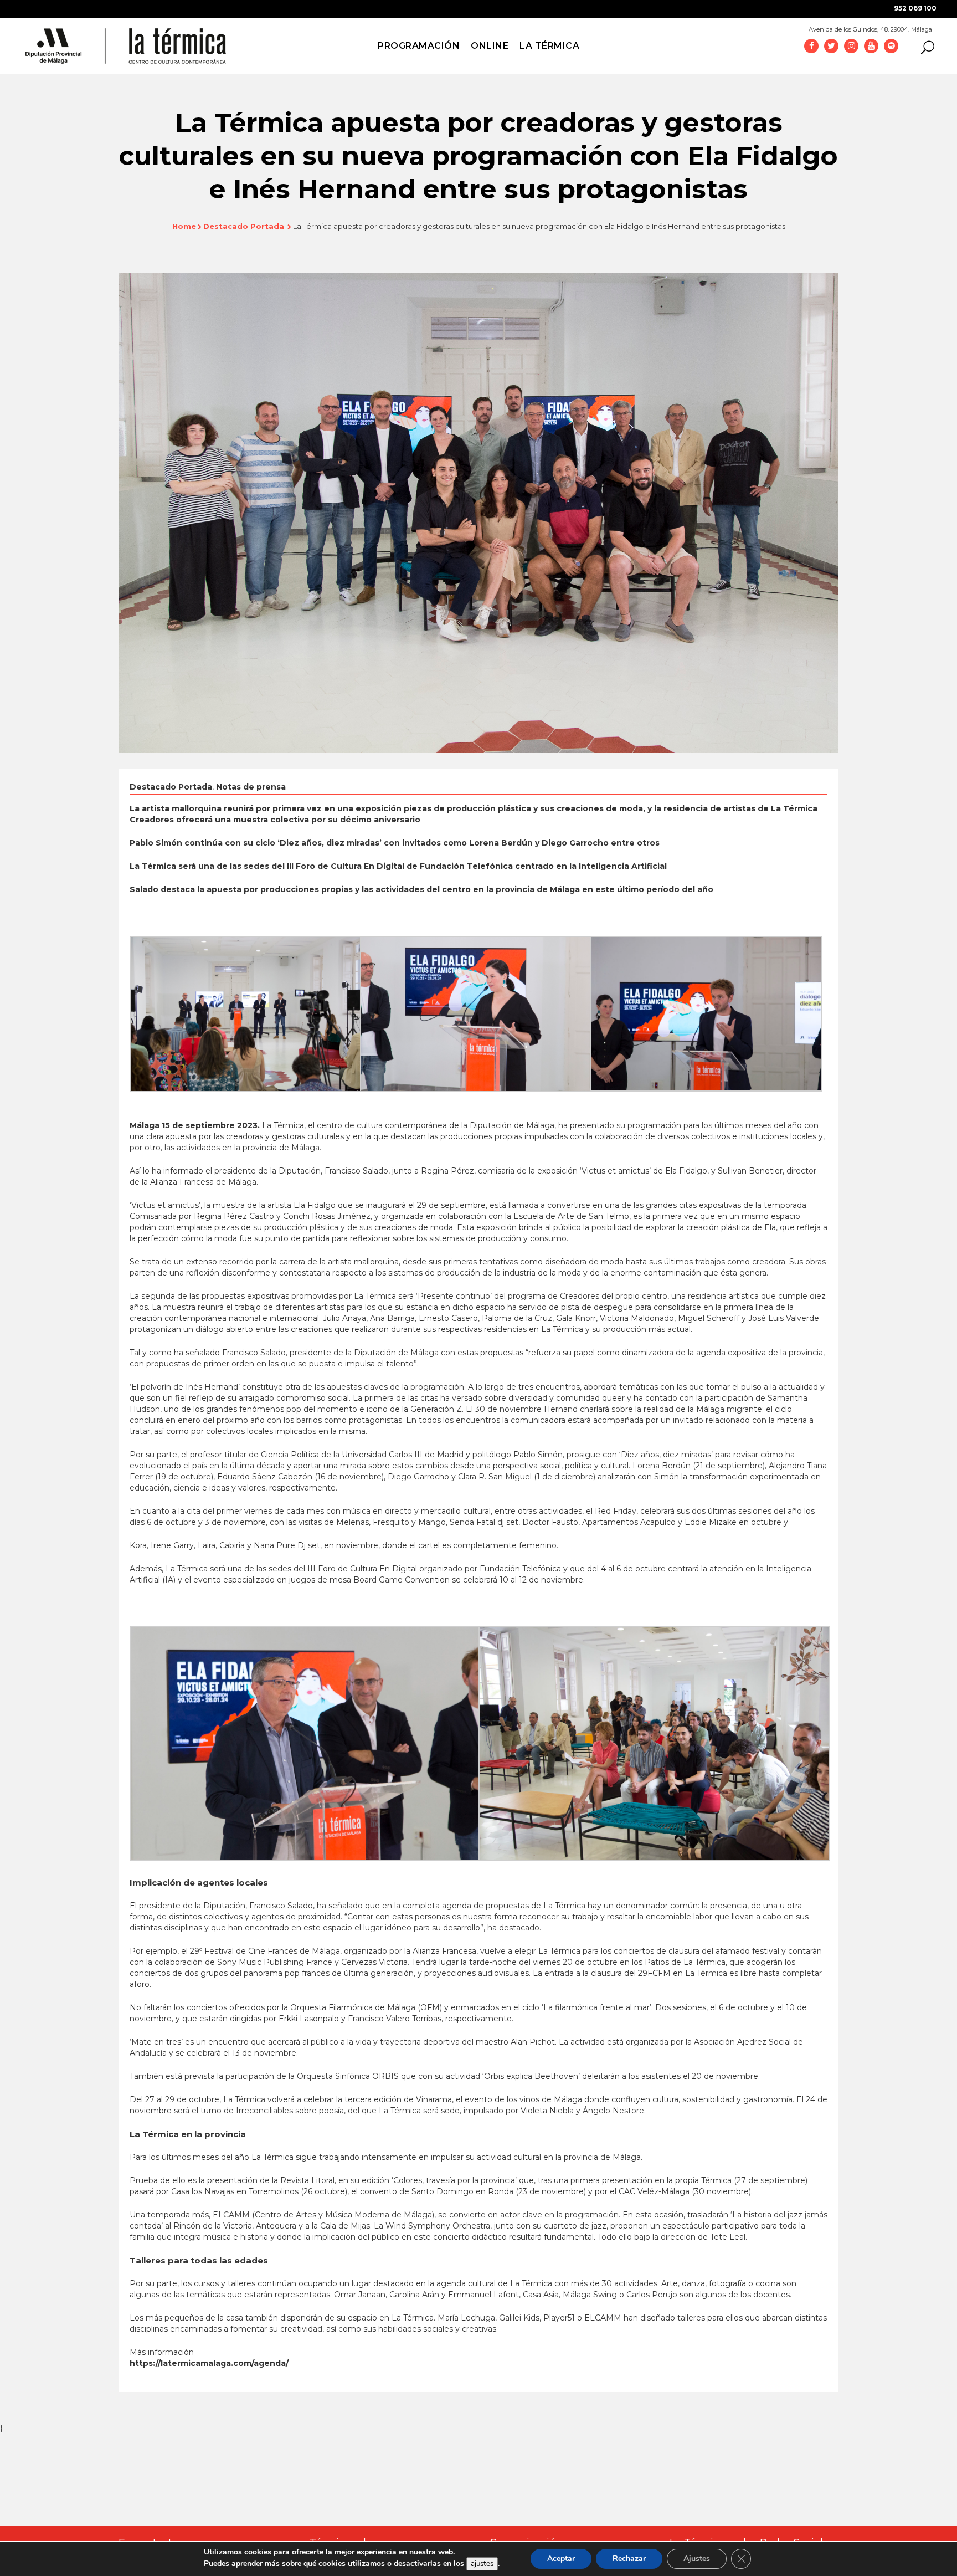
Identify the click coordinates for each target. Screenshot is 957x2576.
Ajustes (697, 2559)
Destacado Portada (244, 226)
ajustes (482, 2564)
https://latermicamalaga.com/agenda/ (209, 2363)
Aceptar (561, 2559)
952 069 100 (915, 8)
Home (184, 226)
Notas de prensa (251, 787)
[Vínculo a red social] (811, 45)
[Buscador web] (924, 47)
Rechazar (629, 2559)
